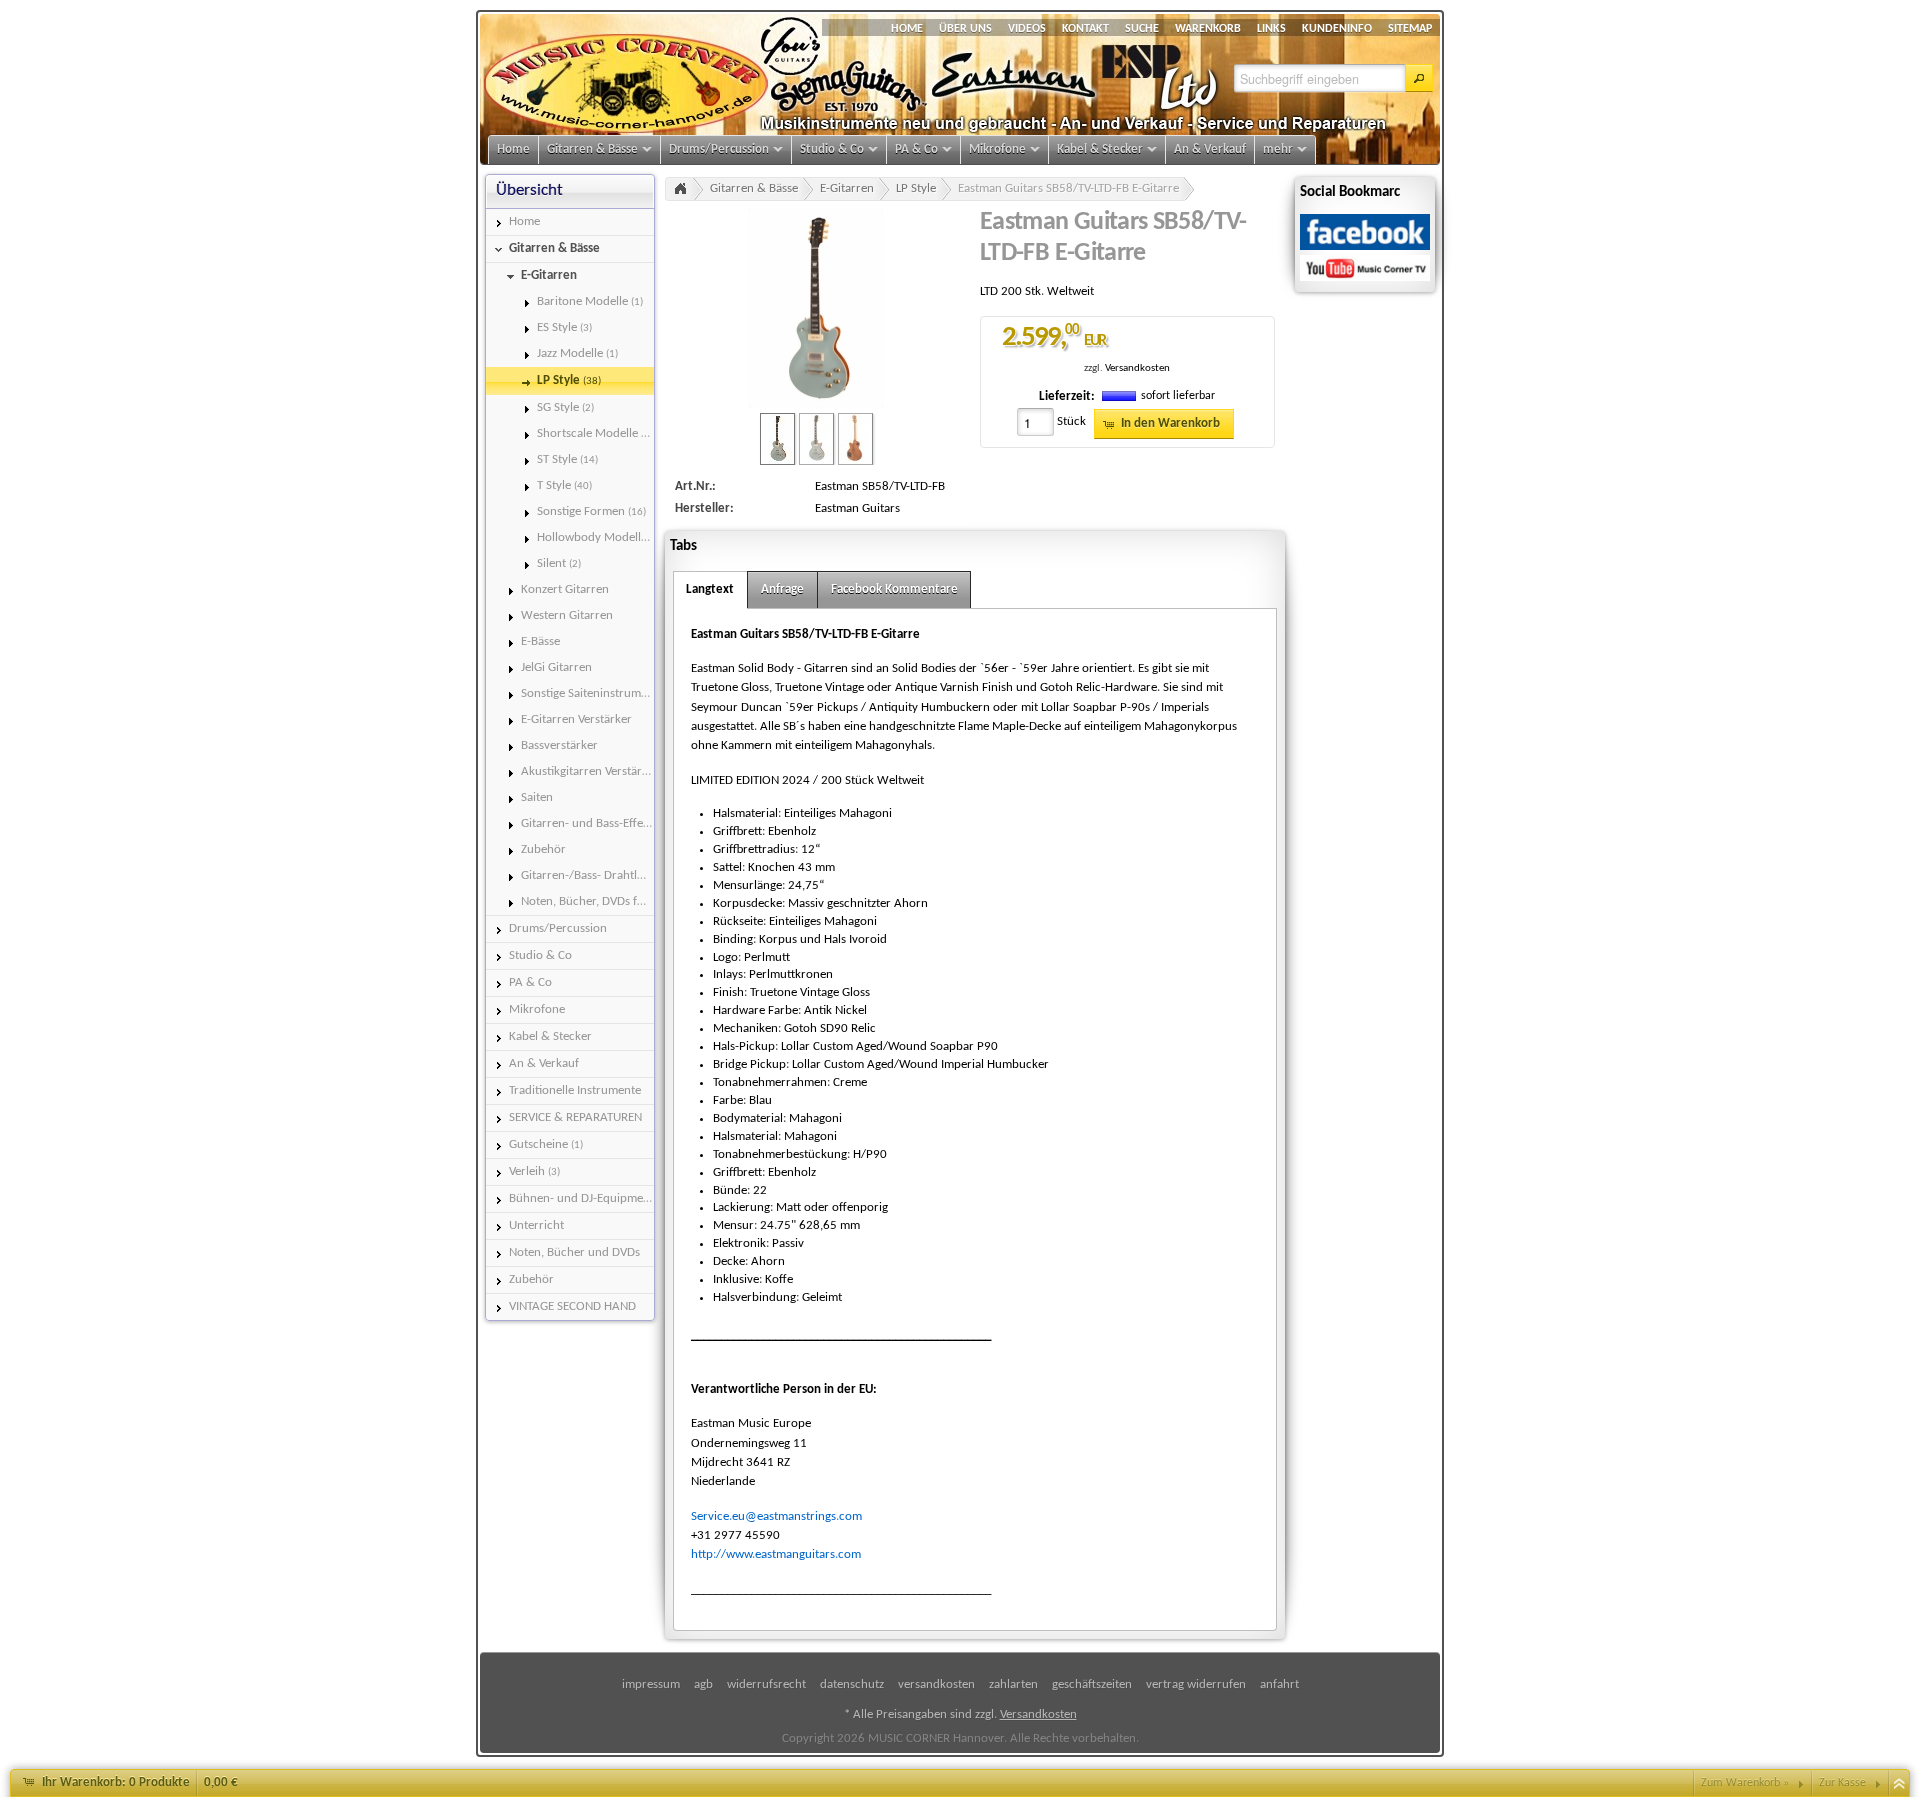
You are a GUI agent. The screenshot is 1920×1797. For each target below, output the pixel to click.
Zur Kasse (1842, 1783)
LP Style (916, 188)
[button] (1419, 78)
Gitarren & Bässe (754, 188)
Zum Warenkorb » (1745, 1783)
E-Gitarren (847, 188)
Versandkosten (1137, 368)
